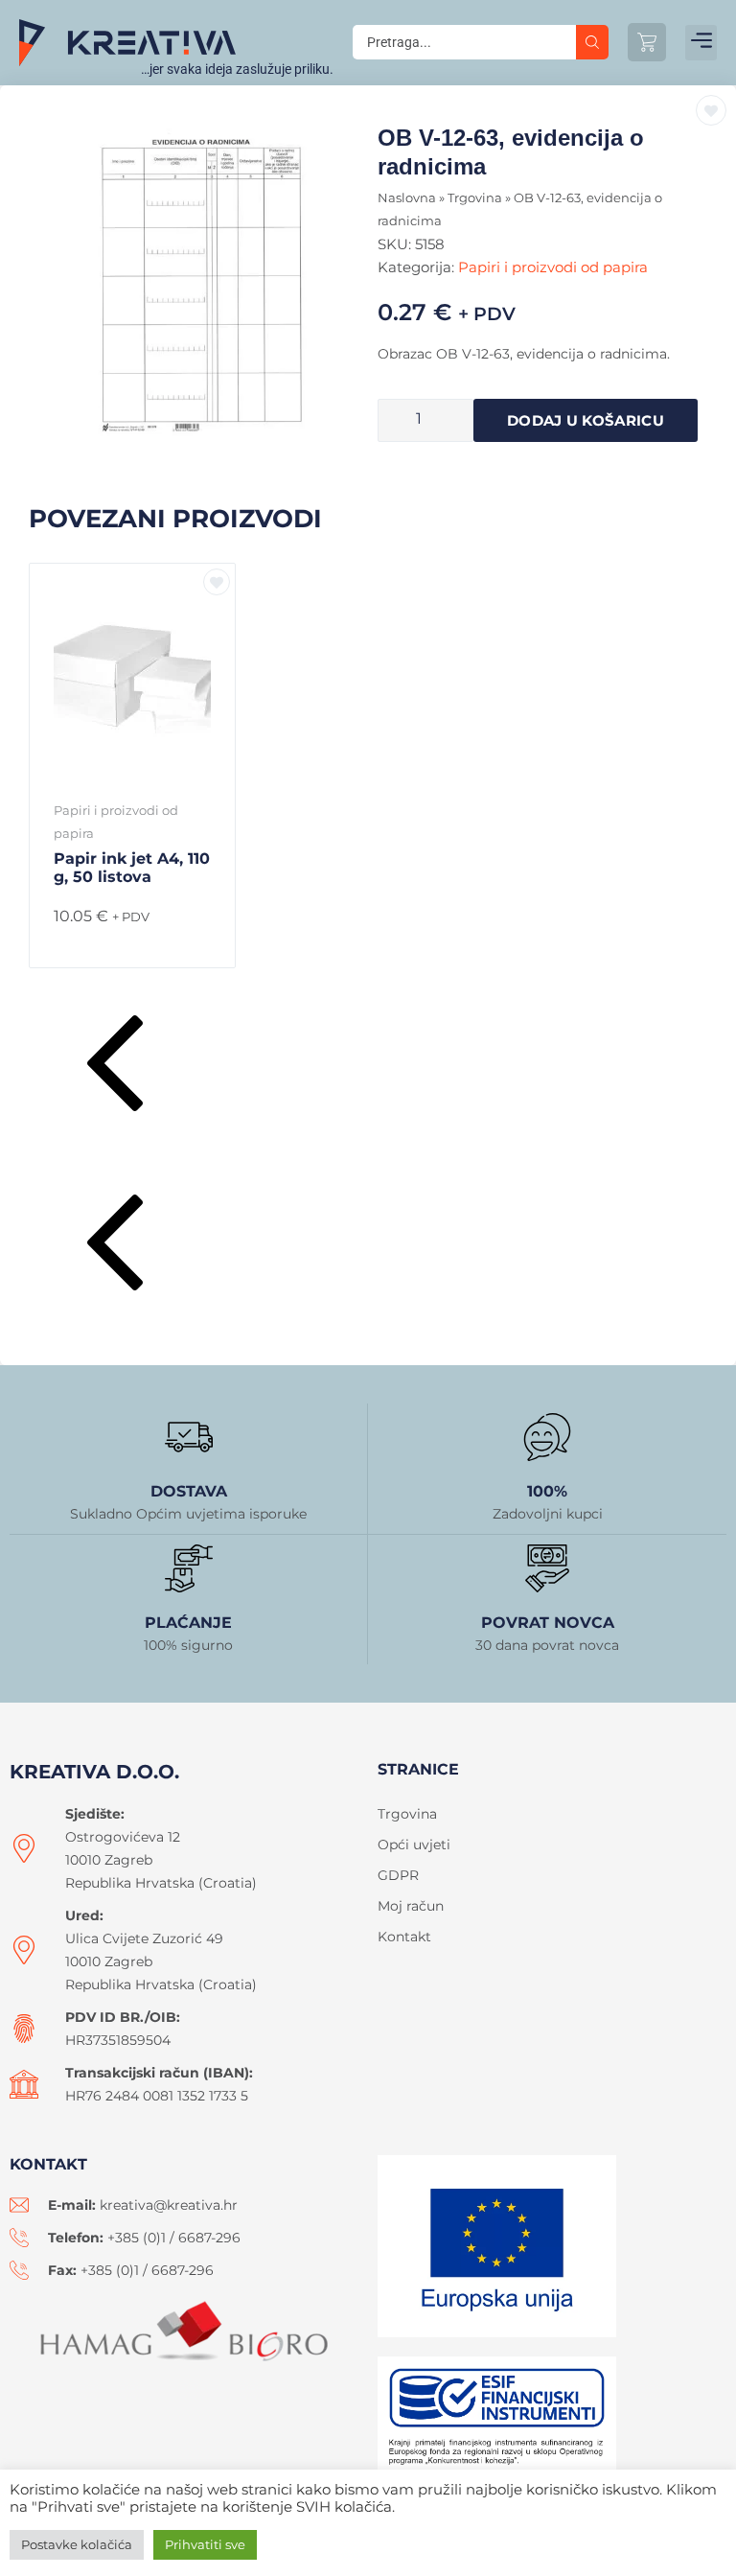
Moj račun (411, 1906)
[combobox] (464, 42)
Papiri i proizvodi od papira (553, 267)
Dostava (189, 1491)
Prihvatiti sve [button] (205, 2544)
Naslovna (407, 198)
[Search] (592, 42)
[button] (701, 43)
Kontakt (404, 1937)
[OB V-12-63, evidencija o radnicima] (198, 284)
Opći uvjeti (414, 1845)
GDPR (398, 1875)
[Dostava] (189, 1437)
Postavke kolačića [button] (77, 2544)
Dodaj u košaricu (586, 420)
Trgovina (475, 198)
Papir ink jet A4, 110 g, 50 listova (132, 868)
